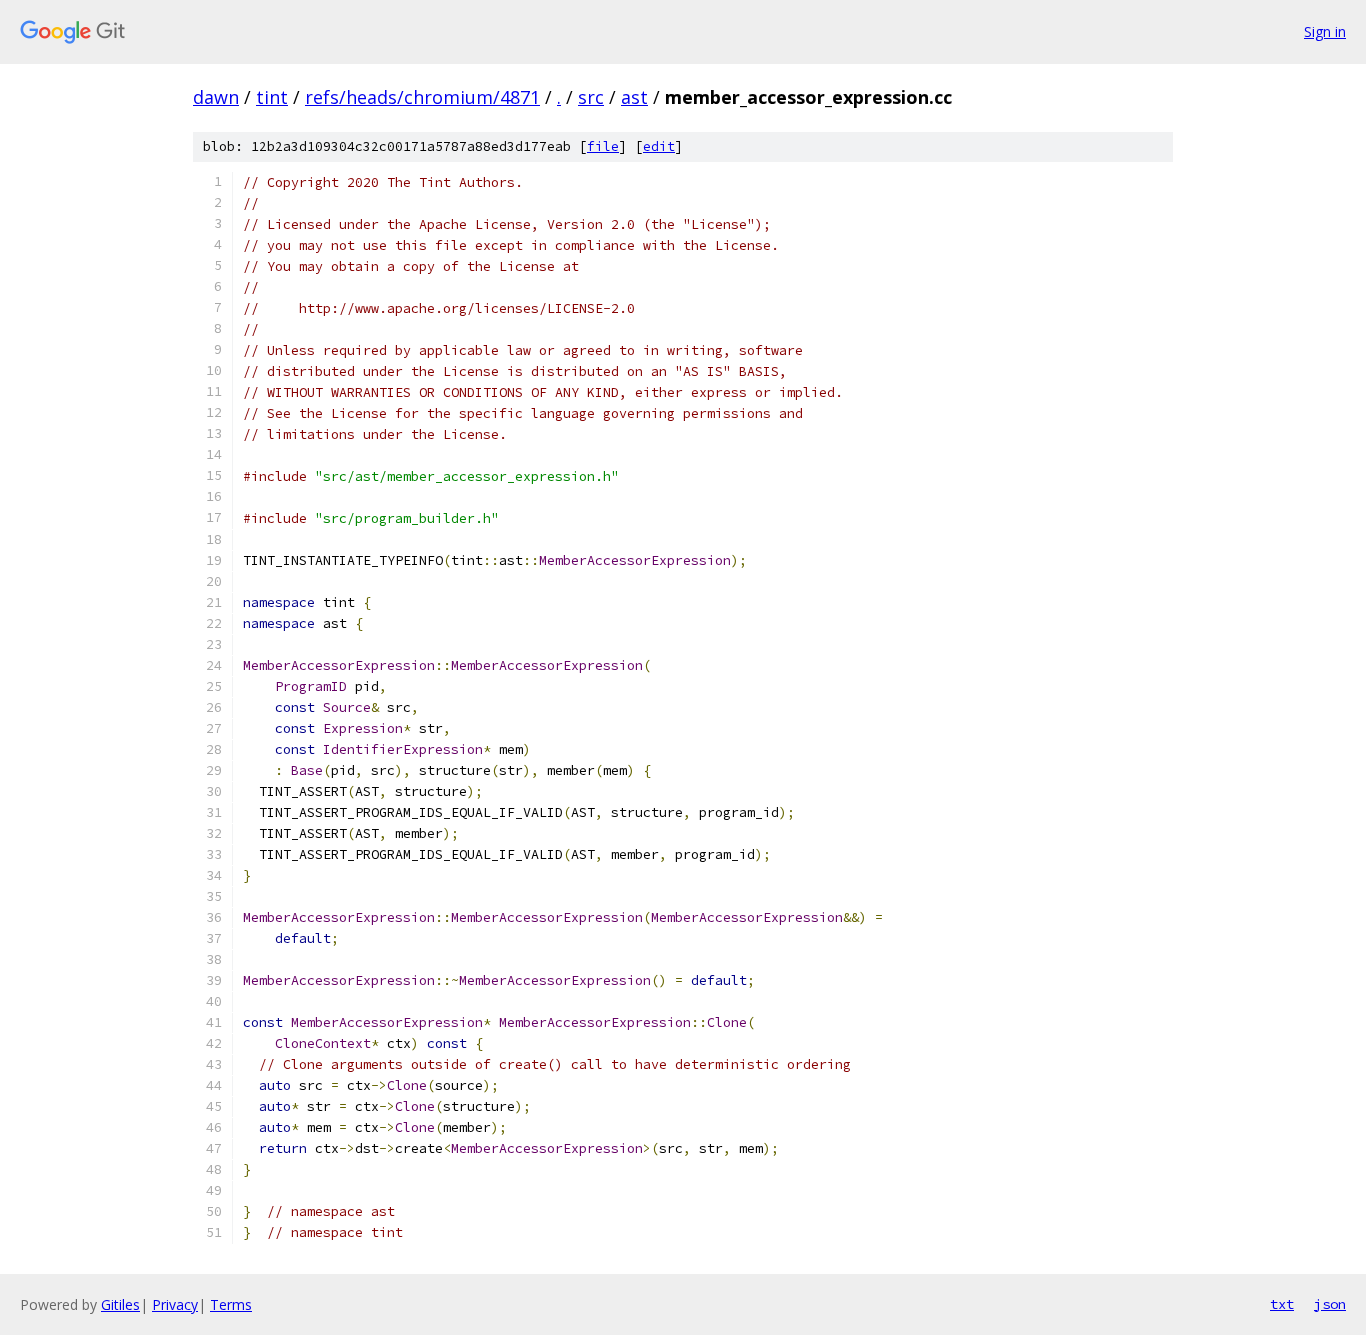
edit (659, 146)
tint (272, 97)
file (603, 146)
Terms (231, 1304)
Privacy (175, 1304)
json (1330, 1304)
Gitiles (120, 1304)
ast (634, 97)
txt (1282, 1304)
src (591, 97)
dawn (216, 97)
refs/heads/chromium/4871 (422, 97)
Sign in (1325, 31)
